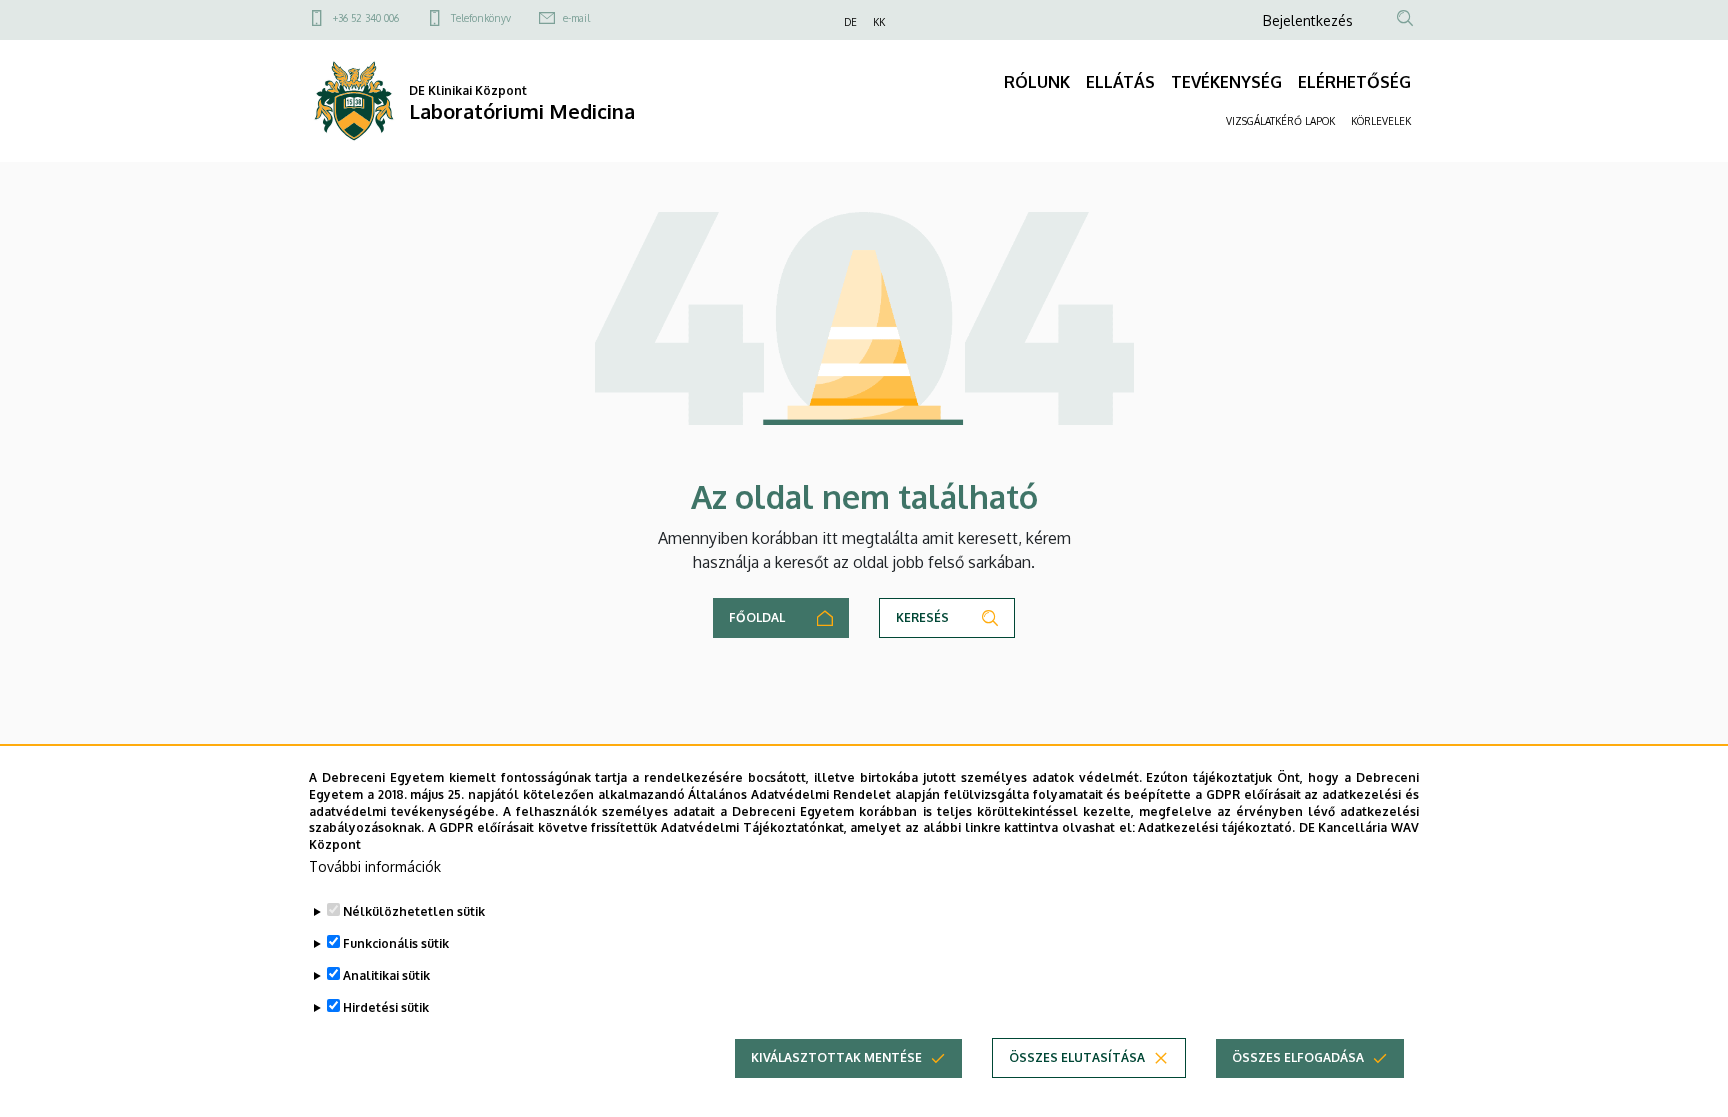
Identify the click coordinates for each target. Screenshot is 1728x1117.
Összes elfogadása (1298, 1057)
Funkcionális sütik (396, 943)
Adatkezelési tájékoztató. (1216, 827)
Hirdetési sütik (386, 1007)
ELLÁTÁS (1120, 82)
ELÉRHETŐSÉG (1354, 82)
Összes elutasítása (1077, 1057)
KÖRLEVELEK (1381, 121)
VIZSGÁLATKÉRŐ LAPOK (1280, 121)
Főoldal (757, 617)
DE (850, 22)
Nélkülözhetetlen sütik (414, 911)
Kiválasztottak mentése (836, 1057)
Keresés (922, 617)
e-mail (576, 18)
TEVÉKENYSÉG (1226, 82)
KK (879, 22)
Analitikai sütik (386, 975)
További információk (375, 866)
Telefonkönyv (481, 18)
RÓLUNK (1037, 82)
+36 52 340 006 (366, 18)
